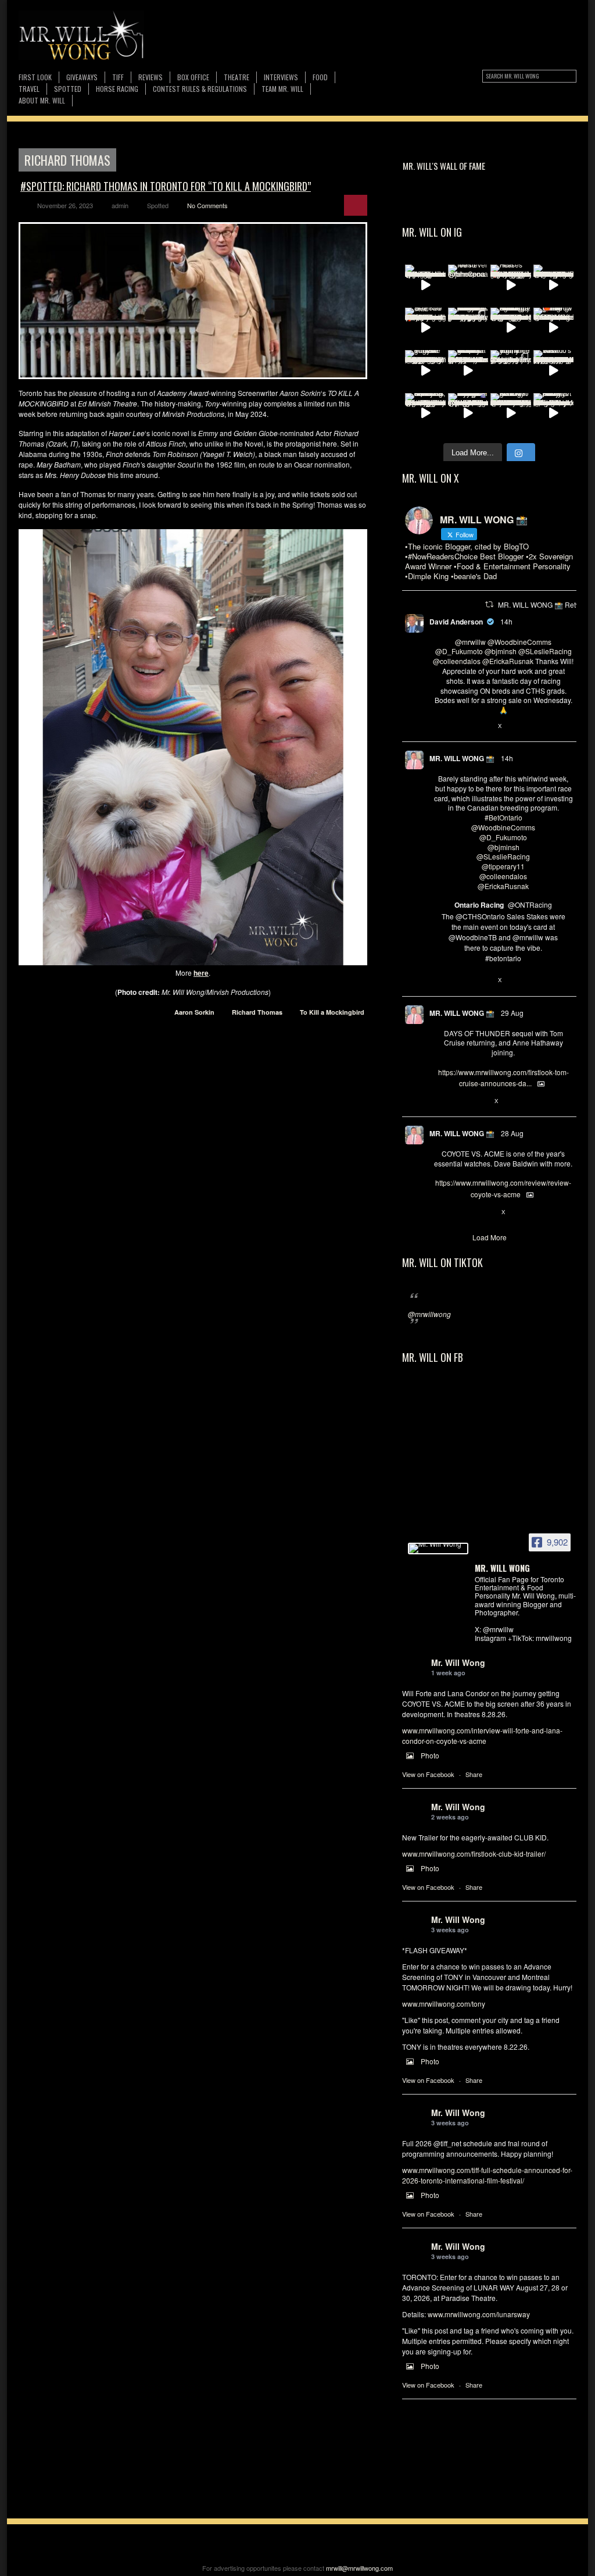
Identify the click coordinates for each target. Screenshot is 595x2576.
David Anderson (456, 622)
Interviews (281, 77)
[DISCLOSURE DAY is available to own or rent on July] (554, 285)
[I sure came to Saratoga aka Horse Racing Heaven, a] (511, 328)
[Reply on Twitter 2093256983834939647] (439, 1212)
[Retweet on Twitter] (489, 604)
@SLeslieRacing (545, 651)
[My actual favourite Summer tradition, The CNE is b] (468, 413)
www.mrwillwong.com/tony (444, 2004)
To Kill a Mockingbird (332, 1012)
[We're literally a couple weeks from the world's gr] (468, 370)
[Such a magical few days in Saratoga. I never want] (468, 328)
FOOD (320, 77)
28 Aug (512, 1133)
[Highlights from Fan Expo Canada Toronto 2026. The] (425, 285)
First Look (35, 77)
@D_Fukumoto (459, 651)
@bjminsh (501, 651)
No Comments (207, 205)
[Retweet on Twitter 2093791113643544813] (458, 1101)
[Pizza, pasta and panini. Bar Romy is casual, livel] (554, 413)
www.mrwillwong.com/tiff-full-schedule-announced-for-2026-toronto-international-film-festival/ (487, 2175)
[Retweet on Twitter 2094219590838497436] (458, 981)
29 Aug (512, 1013)
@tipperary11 (503, 866)
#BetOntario (503, 817)
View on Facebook (428, 1774)
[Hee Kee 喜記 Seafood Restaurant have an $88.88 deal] (425, 328)
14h (506, 621)
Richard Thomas (257, 1012)
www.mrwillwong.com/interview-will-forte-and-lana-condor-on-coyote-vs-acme (482, 1735)
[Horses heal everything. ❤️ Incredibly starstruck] (511, 285)
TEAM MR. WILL (282, 89)
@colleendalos (457, 661)
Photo (430, 1755)
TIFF (118, 77)
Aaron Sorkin (194, 1012)
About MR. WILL (42, 100)
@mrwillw (470, 642)
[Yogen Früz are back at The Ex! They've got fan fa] (425, 370)
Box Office (193, 77)
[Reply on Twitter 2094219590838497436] (439, 981)
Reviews (150, 78)
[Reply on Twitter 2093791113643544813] (439, 1101)
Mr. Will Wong (458, 1662)
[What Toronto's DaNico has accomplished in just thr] (554, 370)
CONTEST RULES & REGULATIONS (200, 89)
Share (474, 1774)
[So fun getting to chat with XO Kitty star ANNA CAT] (511, 413)
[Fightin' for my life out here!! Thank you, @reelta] (511, 370)
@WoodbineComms (519, 642)
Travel (29, 89)
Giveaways (82, 77)
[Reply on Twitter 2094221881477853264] (439, 726)
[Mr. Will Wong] (438, 1549)
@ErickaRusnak (508, 661)
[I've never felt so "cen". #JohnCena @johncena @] (468, 285)
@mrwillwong (429, 1314)
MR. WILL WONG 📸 (462, 758)
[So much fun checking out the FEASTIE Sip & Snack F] (425, 413)
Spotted (68, 89)
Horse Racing (117, 89)
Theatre (236, 77)
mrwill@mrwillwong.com (359, 2568)
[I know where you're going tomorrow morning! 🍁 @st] (554, 328)
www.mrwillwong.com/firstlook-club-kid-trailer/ (474, 1853)
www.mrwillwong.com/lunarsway (479, 2314)
